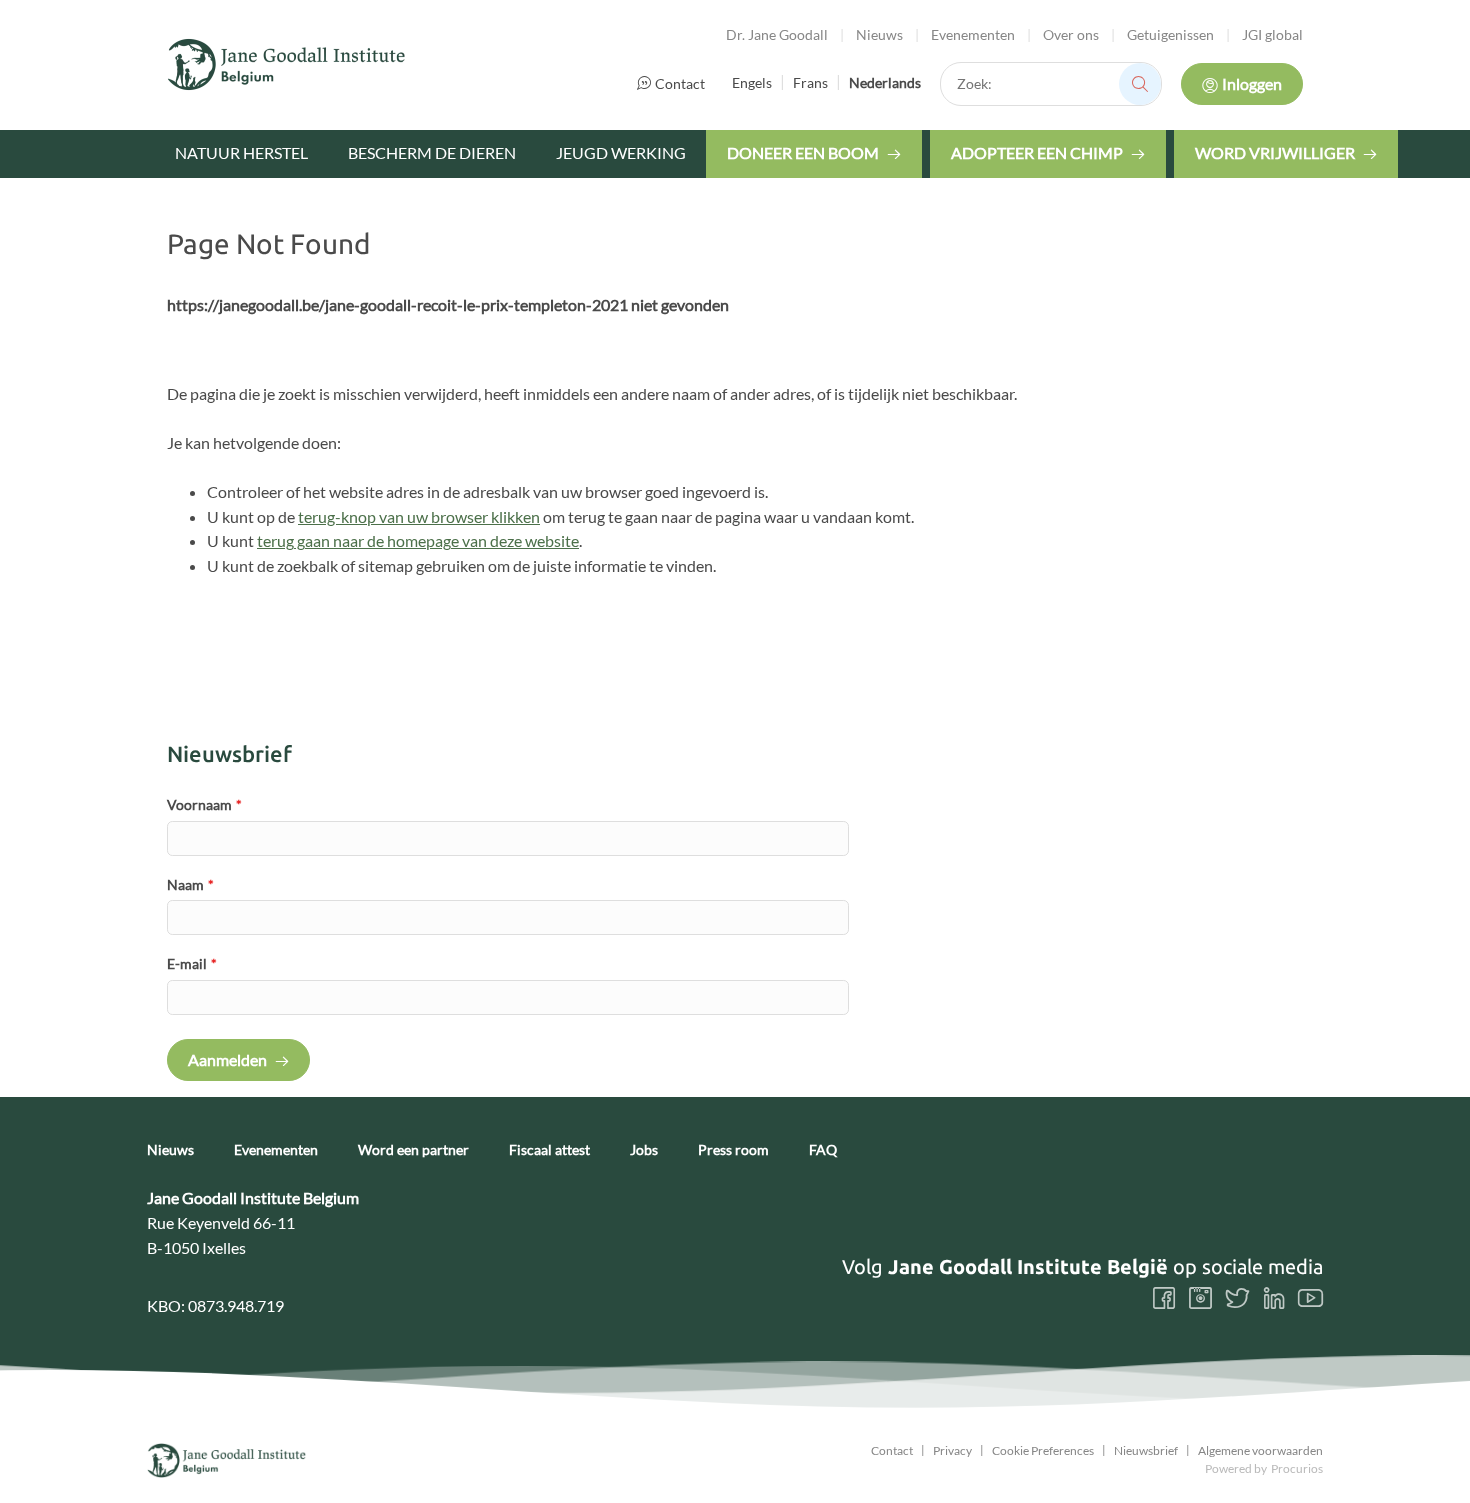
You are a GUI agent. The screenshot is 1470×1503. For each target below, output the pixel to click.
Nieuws (879, 34)
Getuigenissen (1170, 34)
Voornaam (204, 804)
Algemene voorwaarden (1260, 1451)
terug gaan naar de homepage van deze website (418, 540)
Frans (810, 82)
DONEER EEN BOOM (803, 152)
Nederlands (885, 82)
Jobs (644, 1150)
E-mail (192, 963)
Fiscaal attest (549, 1150)
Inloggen (1252, 83)
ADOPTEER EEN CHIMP (1037, 152)
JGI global (1272, 34)
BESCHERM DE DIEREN (432, 152)
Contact (680, 83)
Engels (752, 82)
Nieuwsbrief (1146, 1451)
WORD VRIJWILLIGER (1275, 152)
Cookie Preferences (1043, 1451)
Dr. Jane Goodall (777, 34)
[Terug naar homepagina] (287, 64)
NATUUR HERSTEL (241, 152)
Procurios (1297, 1468)
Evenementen (973, 34)
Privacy (952, 1451)
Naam (190, 884)
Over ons (1071, 34)
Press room (733, 1150)
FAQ (823, 1150)
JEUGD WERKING (621, 152)
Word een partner (413, 1150)
